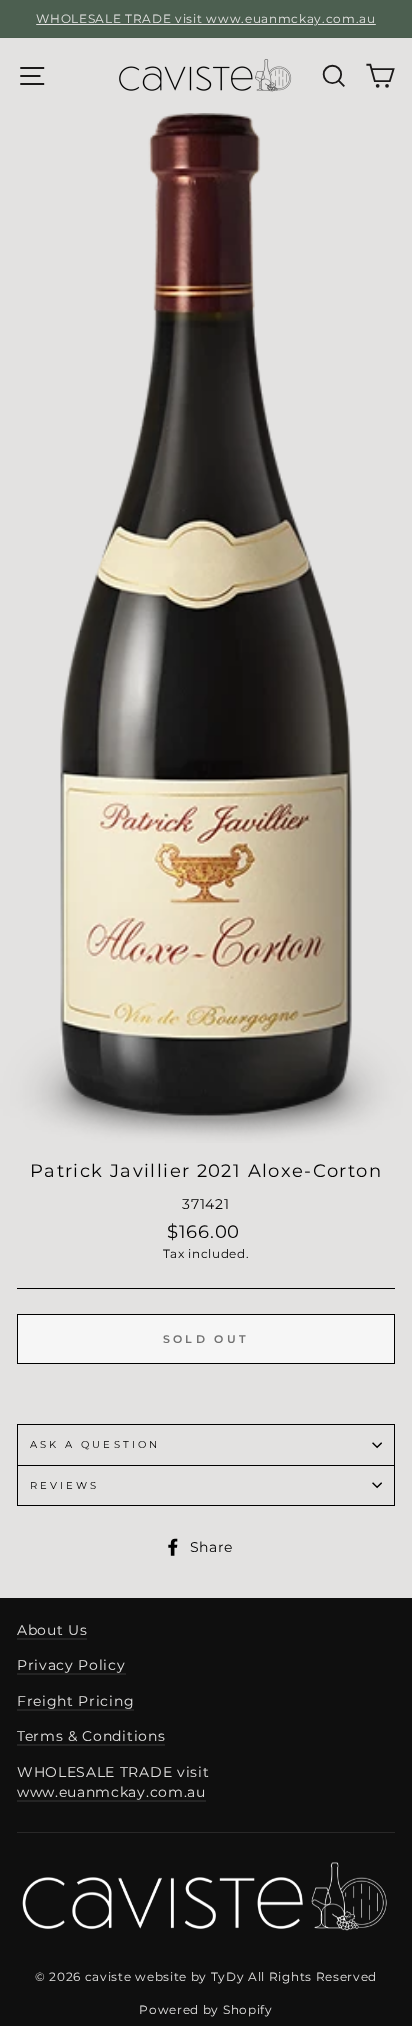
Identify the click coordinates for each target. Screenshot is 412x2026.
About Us (52, 1630)
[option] (206, 19)
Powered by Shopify (205, 2009)
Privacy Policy (71, 1665)
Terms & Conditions (91, 1736)
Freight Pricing (75, 1701)
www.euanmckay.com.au (111, 1792)
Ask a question (95, 1444)
